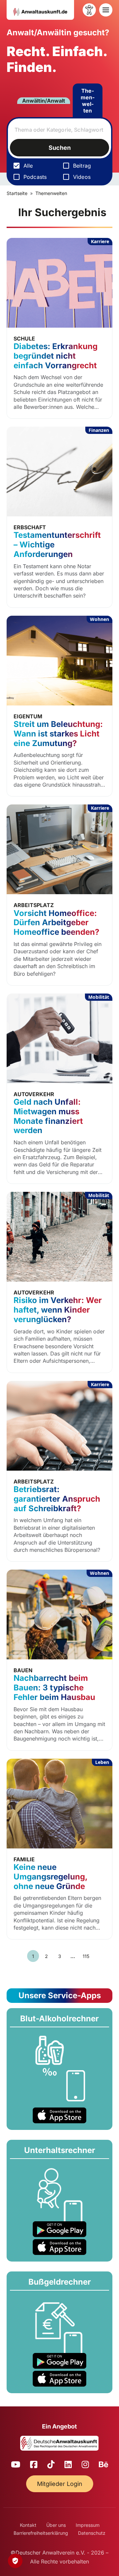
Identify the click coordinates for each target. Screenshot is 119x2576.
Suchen (60, 148)
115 (86, 1956)
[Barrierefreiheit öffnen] (89, 10)
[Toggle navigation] (106, 10)
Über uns (56, 2525)
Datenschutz (92, 2533)
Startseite (17, 193)
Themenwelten (88, 101)
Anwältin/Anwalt (44, 101)
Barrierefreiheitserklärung (41, 2533)
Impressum (88, 2525)
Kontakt (28, 2525)
